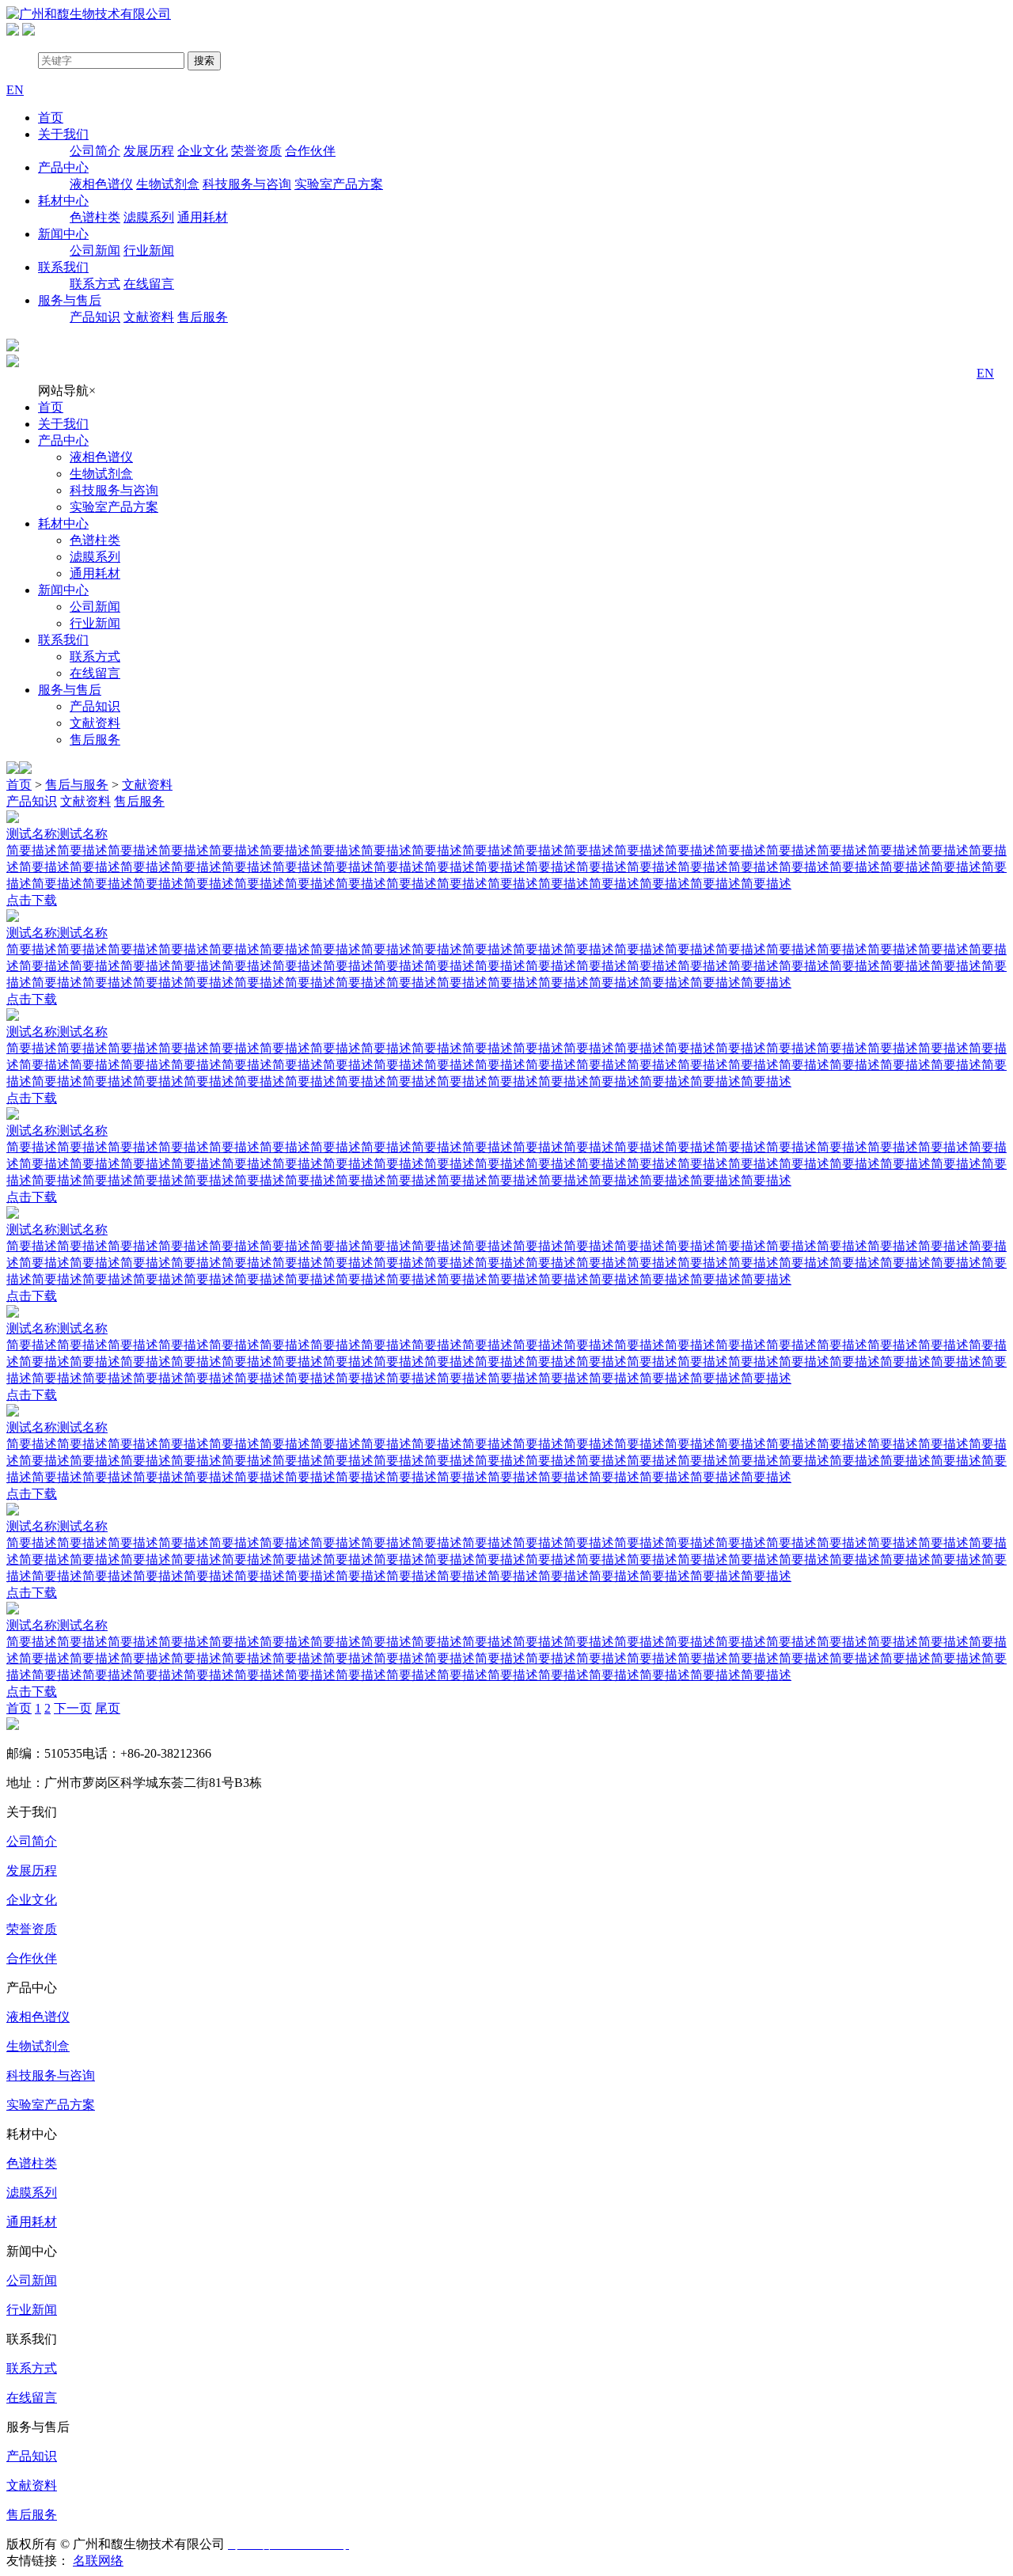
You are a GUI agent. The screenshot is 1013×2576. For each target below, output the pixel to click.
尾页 (108, 1708)
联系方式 (95, 284)
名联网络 (98, 2561)
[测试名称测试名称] (506, 818)
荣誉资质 (256, 151)
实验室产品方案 (339, 184)
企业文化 (203, 151)
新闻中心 (63, 234)
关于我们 (63, 134)
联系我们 (63, 267)
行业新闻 (149, 250)
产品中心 (63, 167)
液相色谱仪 (101, 184)
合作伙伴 (310, 151)
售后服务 (203, 317)
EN (985, 373)
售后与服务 (77, 785)
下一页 (73, 1708)
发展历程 (149, 151)
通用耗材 (203, 217)
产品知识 (95, 317)
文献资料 (149, 317)
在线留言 (149, 284)
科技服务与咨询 (247, 184)
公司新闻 (95, 250)
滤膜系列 (149, 217)
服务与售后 (70, 300)
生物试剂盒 (168, 184)
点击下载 (32, 900)
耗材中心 (63, 201)
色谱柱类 (95, 217)
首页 (51, 118)
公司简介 (95, 151)
